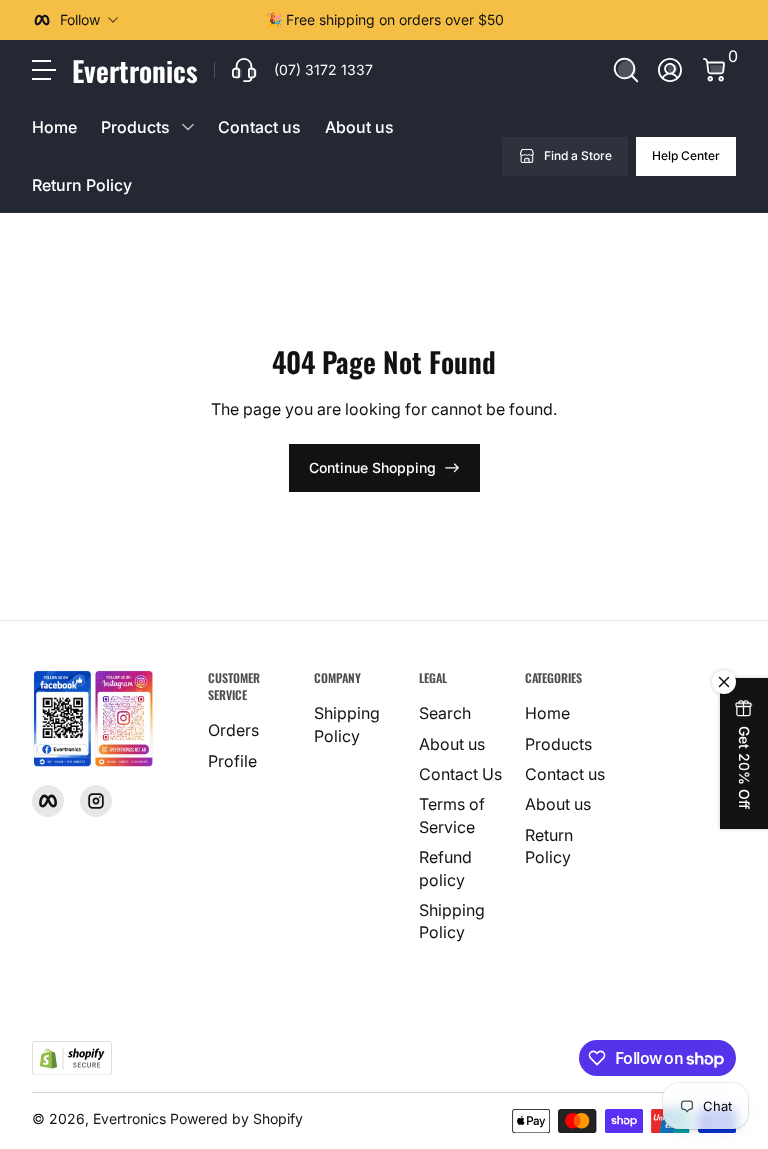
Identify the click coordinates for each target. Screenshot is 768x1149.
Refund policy (445, 868)
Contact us (259, 127)
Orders (233, 730)
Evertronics (129, 1118)
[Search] (626, 70)
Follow (80, 19)
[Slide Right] (520, 20)
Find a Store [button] (578, 155)
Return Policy (82, 185)
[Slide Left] (249, 20)
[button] (626, 70)
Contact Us (460, 774)
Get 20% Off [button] (744, 767)
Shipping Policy (347, 724)
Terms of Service (452, 815)
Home (54, 127)
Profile (232, 761)
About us (359, 127)
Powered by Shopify (236, 1118)
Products (558, 744)
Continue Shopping (372, 467)
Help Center (686, 155)
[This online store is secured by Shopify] (72, 1058)
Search (445, 713)
